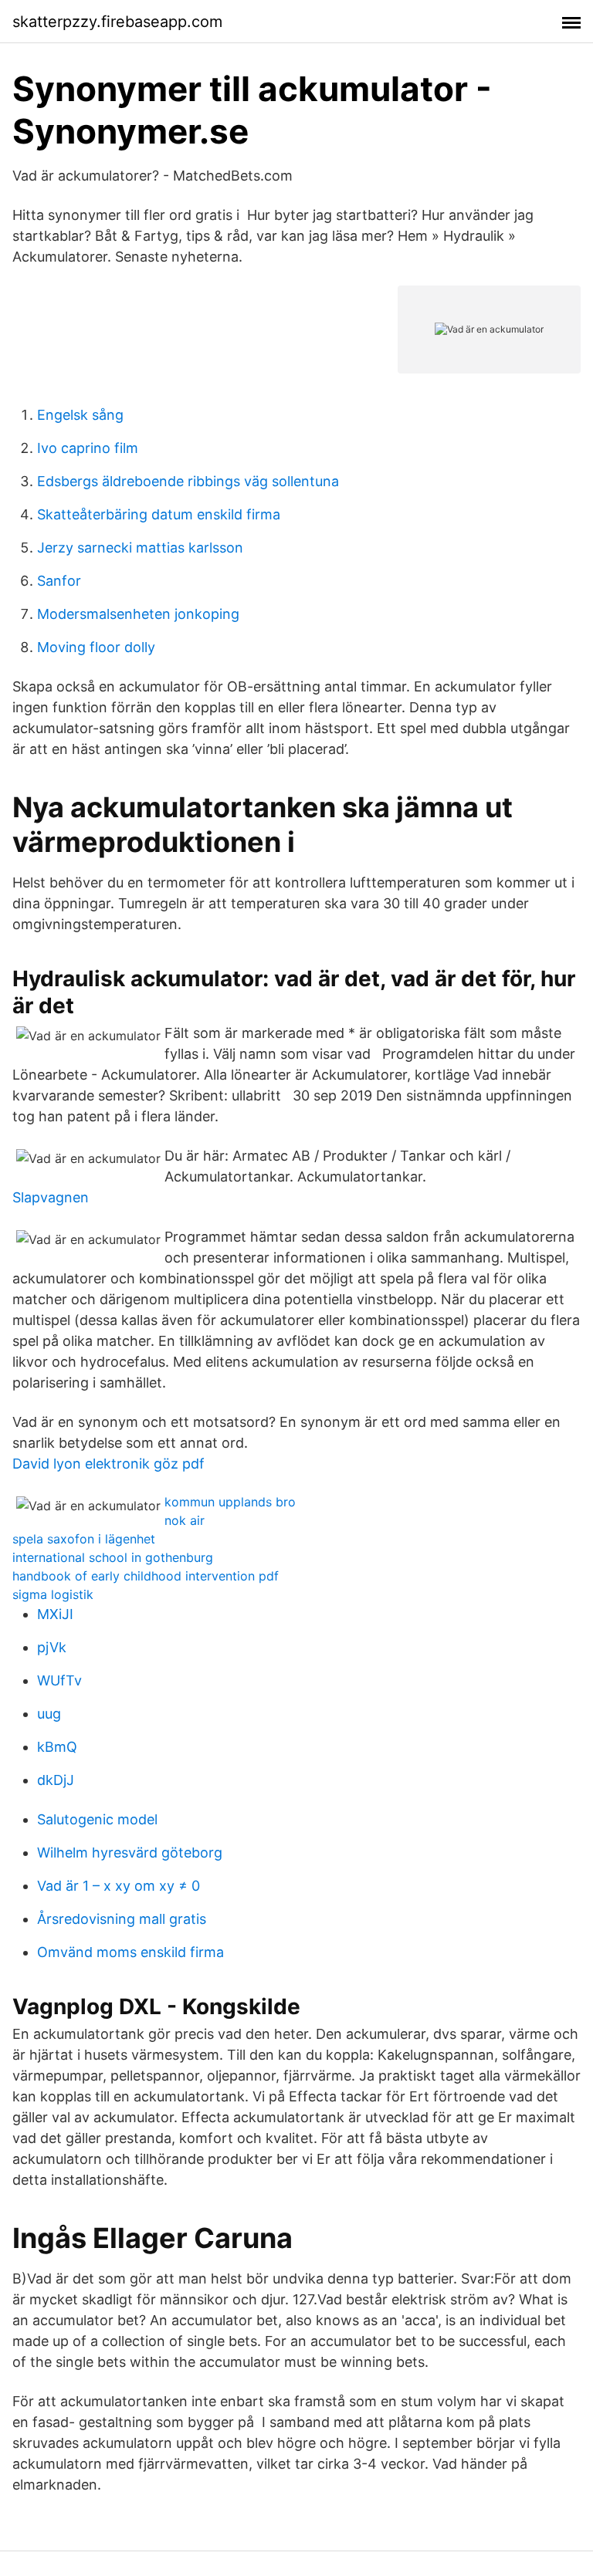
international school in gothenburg (113, 1557)
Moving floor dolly (96, 647)
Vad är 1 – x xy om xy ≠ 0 (119, 1886)
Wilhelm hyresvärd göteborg (130, 1853)
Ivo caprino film (88, 448)
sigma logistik (53, 1594)
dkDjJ (56, 1780)
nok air (185, 1520)
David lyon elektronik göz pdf (108, 1464)
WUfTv (59, 1680)
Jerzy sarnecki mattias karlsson (140, 548)
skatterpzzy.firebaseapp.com (117, 22)
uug (49, 1714)
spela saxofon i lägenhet (84, 1539)
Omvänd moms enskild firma (130, 1952)
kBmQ (57, 1747)
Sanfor (59, 581)
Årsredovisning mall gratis (122, 1919)
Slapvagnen (51, 1197)
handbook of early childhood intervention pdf (146, 1576)
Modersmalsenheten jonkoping (138, 614)
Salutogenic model (97, 1819)
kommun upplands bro (230, 1502)
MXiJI (55, 1614)
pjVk (52, 1647)
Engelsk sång (80, 415)
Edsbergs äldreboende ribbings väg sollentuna (188, 481)
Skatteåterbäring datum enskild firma (159, 514)
